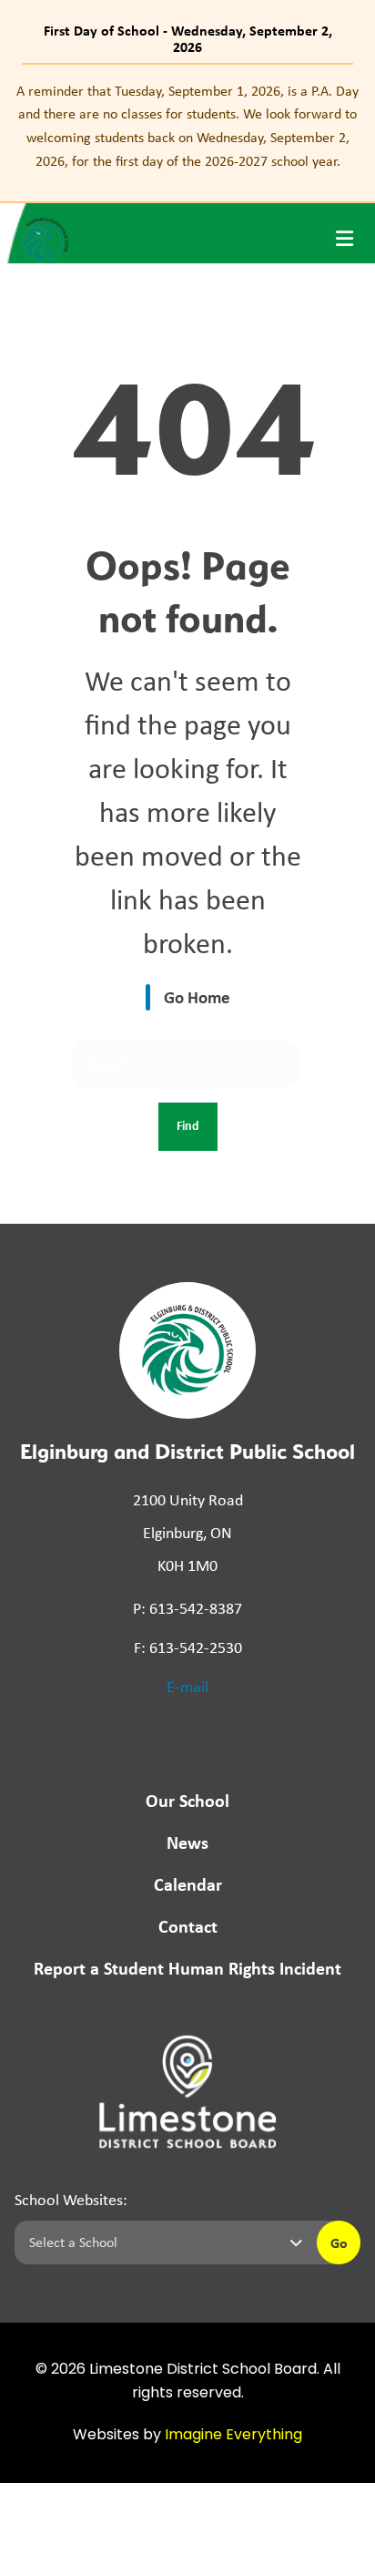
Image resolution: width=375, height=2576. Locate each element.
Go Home (197, 997)
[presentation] (345, 239)
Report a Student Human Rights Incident (187, 1968)
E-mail (187, 1687)
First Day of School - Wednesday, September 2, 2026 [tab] (188, 38)
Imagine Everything (233, 2436)
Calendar (188, 1884)
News (187, 1842)
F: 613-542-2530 (188, 1647)
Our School (187, 1800)
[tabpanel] (187, 126)
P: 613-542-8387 (187, 1608)
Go (339, 2242)
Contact (188, 1926)
